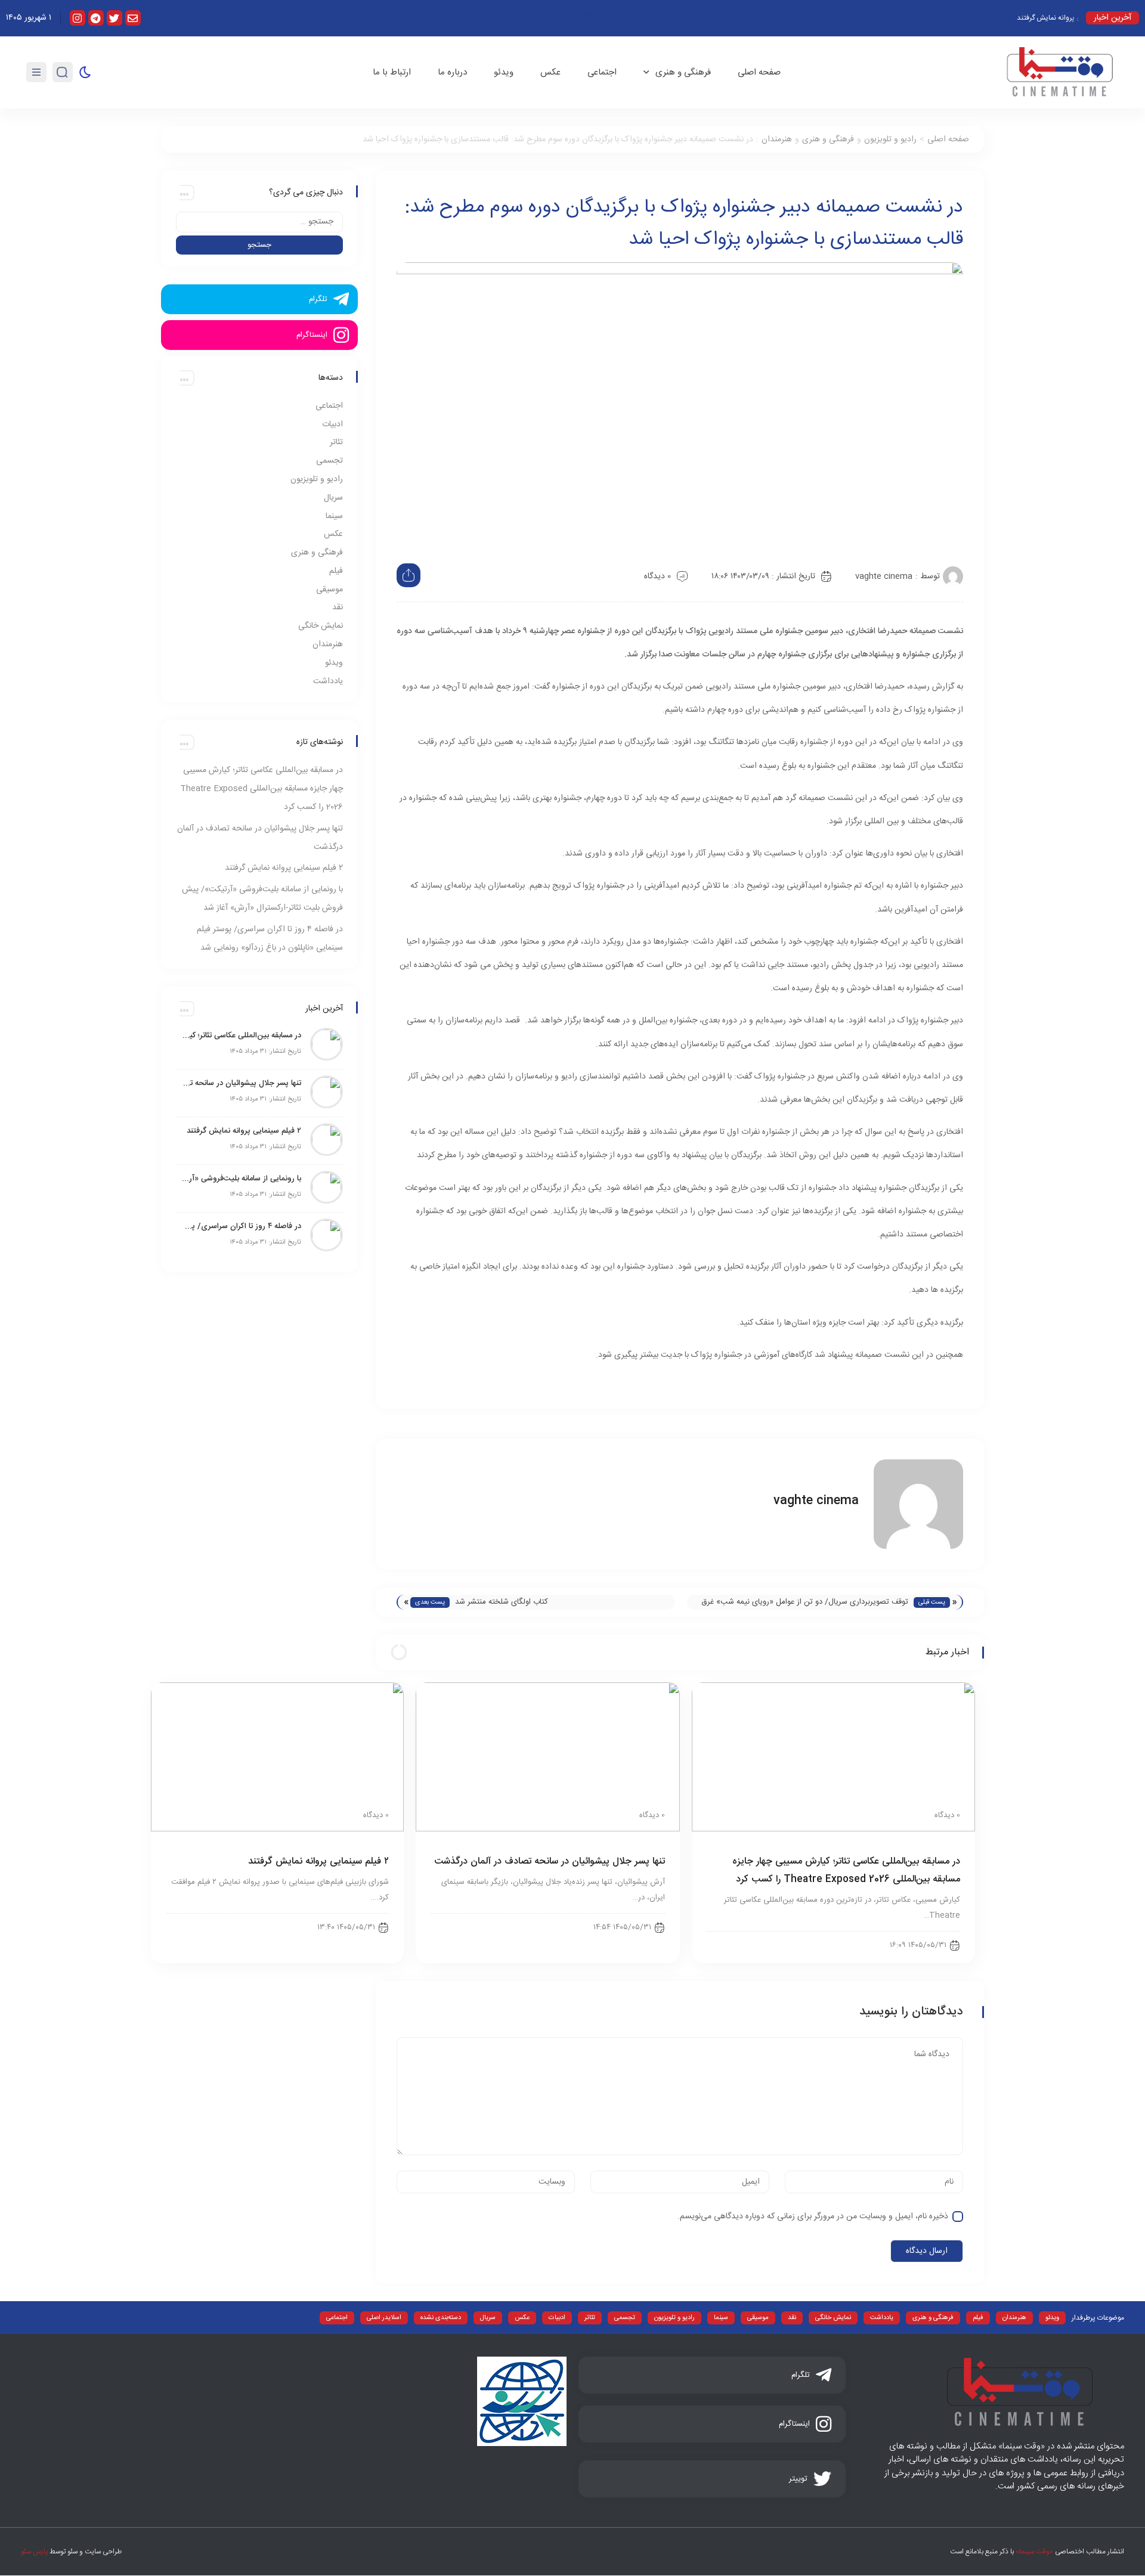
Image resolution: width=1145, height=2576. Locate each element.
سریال (333, 498)
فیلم (336, 571)
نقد (338, 607)
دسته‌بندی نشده (441, 2318)
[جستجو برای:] (259, 222)
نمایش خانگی (321, 626)
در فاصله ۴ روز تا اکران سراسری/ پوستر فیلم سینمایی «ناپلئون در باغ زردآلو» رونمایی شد (242, 1226)
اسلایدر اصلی (384, 2318)
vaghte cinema (884, 576)
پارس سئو (34, 2552)
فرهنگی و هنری (683, 72)
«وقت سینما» (1034, 2552)
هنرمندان (777, 140)
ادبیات (332, 424)
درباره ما (452, 72)
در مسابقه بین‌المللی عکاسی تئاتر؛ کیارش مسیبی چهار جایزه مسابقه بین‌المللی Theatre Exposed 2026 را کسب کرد (262, 789)
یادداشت (328, 681)
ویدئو (504, 72)
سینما (334, 516)
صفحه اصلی (759, 72)
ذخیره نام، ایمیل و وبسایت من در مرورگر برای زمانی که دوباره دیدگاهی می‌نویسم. (813, 2217)
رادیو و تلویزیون (890, 140)
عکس (550, 72)
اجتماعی (602, 72)
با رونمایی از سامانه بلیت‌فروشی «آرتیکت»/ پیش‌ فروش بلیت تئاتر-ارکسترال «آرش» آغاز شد (242, 1179)
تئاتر (336, 442)
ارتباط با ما (392, 72)
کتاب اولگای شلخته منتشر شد (502, 1602)
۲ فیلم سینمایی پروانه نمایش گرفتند (284, 868)
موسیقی (329, 590)
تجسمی (329, 461)
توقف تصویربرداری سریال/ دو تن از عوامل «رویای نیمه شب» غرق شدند (805, 1602)
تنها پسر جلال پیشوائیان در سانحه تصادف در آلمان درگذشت (550, 1862)
